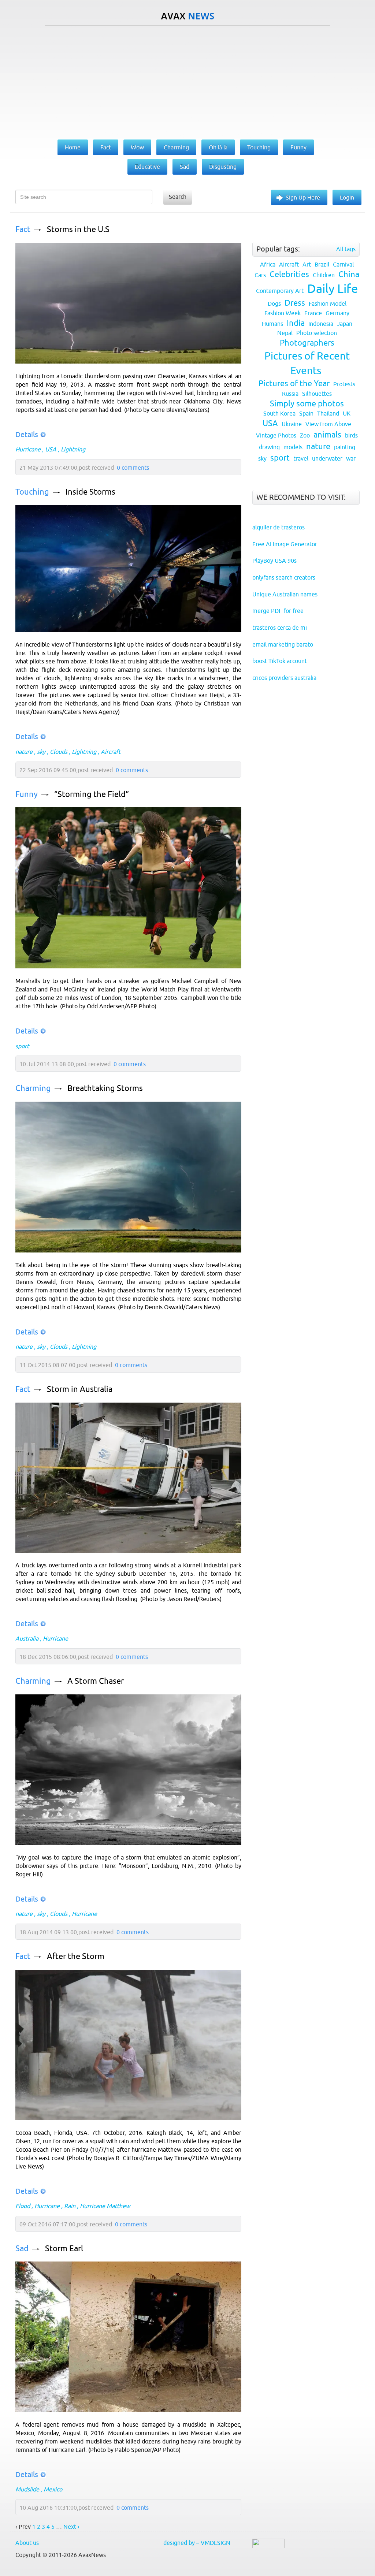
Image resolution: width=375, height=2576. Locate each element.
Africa (268, 264)
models (293, 447)
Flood (23, 2206)
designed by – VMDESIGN (197, 2543)
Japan (345, 324)
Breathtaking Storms (105, 1088)
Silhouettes (317, 394)
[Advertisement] (187, 81)
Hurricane (28, 449)
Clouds (59, 752)
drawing (269, 447)
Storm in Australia (80, 1389)
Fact (23, 229)
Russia (290, 394)
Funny (27, 794)
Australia (27, 1638)
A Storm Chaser (96, 1681)
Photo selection (317, 333)
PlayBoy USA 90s (274, 561)
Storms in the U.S (78, 229)
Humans (272, 324)
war (351, 458)
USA (51, 449)
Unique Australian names (285, 594)
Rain (70, 2206)
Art (307, 264)
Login (347, 197)
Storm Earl (64, 2249)
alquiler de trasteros (279, 527)
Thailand (328, 413)
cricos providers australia (284, 678)
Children (324, 275)
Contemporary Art (280, 291)
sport (22, 1046)
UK (347, 413)
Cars (260, 275)
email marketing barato (283, 644)
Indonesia (321, 324)
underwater (327, 458)
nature (24, 752)
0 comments (133, 468)
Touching (32, 492)
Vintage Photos (276, 435)
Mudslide (27, 2489)
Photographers (307, 343)
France (313, 313)
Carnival (343, 264)
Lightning (73, 449)
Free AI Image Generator (285, 544)
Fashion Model (328, 304)
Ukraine (292, 424)
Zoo (305, 435)
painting (345, 447)
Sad (22, 2249)
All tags (346, 249)
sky (41, 752)
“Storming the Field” (92, 794)
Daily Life (333, 289)
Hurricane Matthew (105, 2206)
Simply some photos (307, 404)
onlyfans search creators (284, 577)
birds (351, 435)
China (349, 274)
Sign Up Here (303, 197)
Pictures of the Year (294, 384)
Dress (295, 303)
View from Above (328, 424)
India (296, 323)
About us (27, 2543)
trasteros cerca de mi (280, 628)
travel (301, 458)
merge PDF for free (278, 611)
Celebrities (289, 274)
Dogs (274, 304)
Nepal (285, 333)
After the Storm (76, 1956)
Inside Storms (90, 492)
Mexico (53, 2489)
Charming (33, 1088)
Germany (337, 313)
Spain (306, 413)
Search (178, 197)
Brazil (322, 264)
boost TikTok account (280, 661)
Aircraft (111, 752)
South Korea (279, 413)
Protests (344, 384)
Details (27, 434)
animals (327, 435)
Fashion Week (283, 313)
